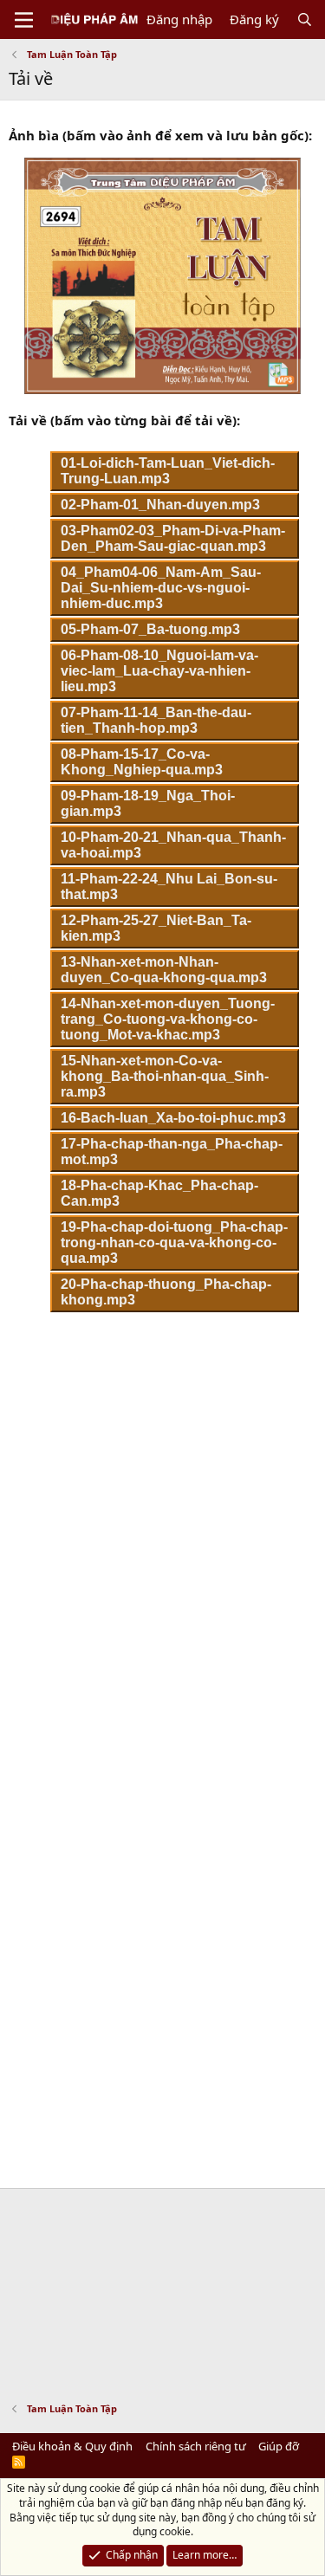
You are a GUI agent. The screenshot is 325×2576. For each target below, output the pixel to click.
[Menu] (24, 20)
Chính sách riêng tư (196, 2446)
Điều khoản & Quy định (72, 2446)
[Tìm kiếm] (305, 19)
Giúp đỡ (279, 2446)
